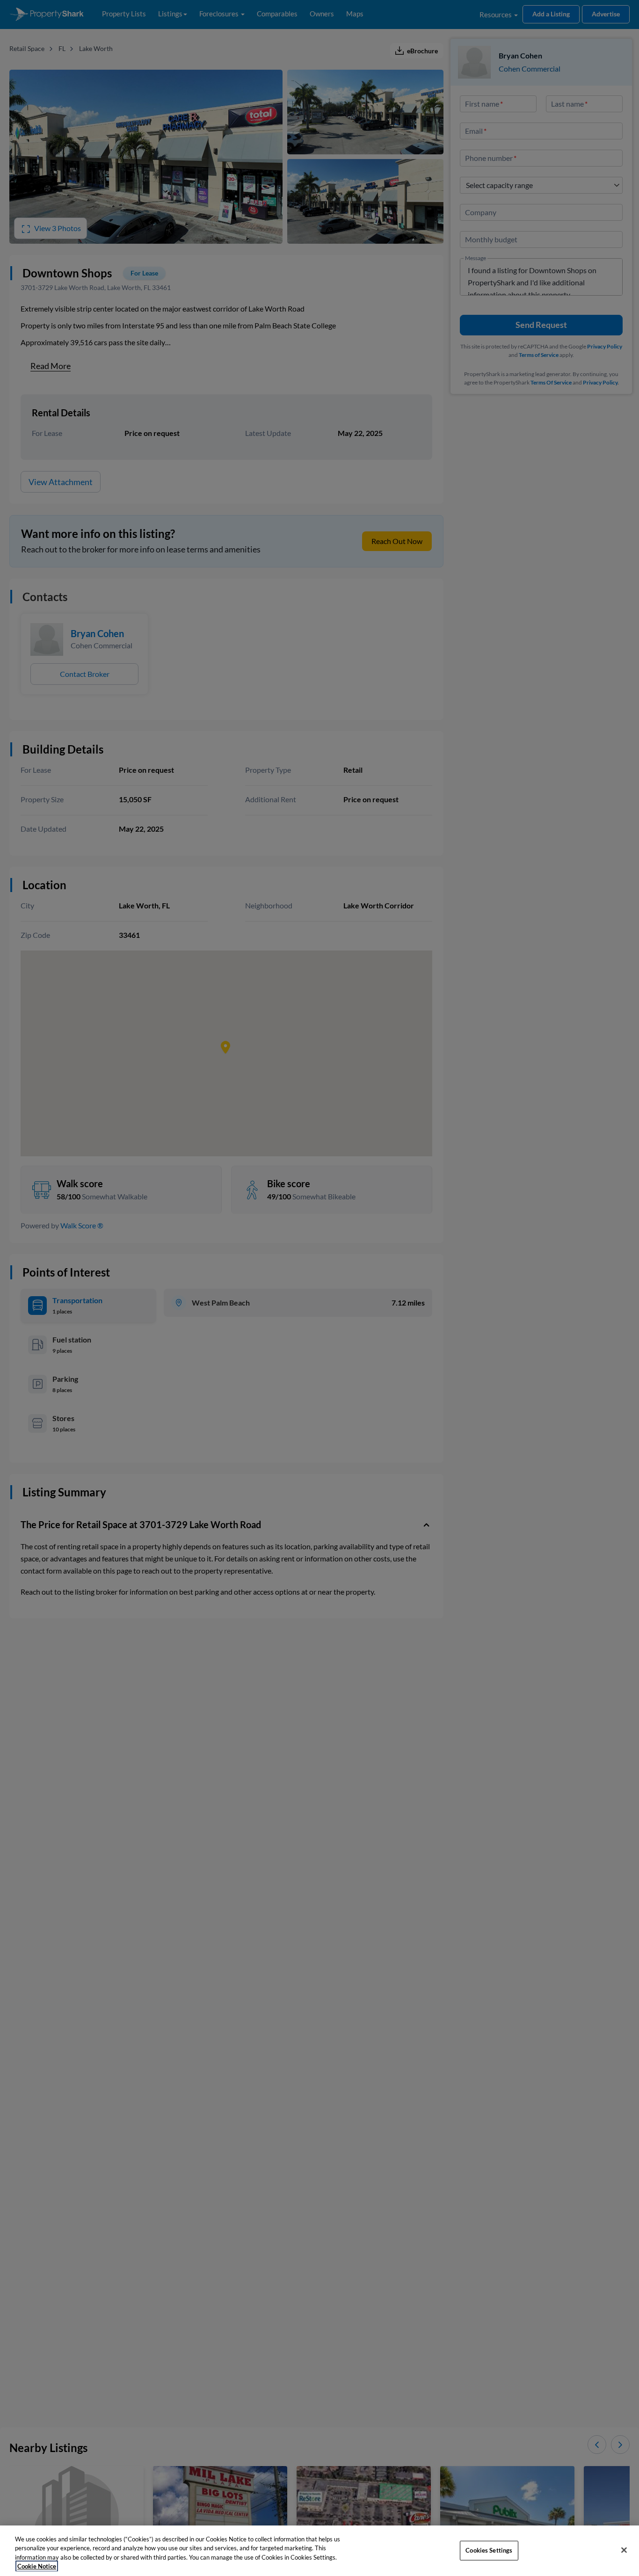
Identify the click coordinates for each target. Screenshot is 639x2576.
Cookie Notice (37, 2566)
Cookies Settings (489, 2550)
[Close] (624, 2550)
